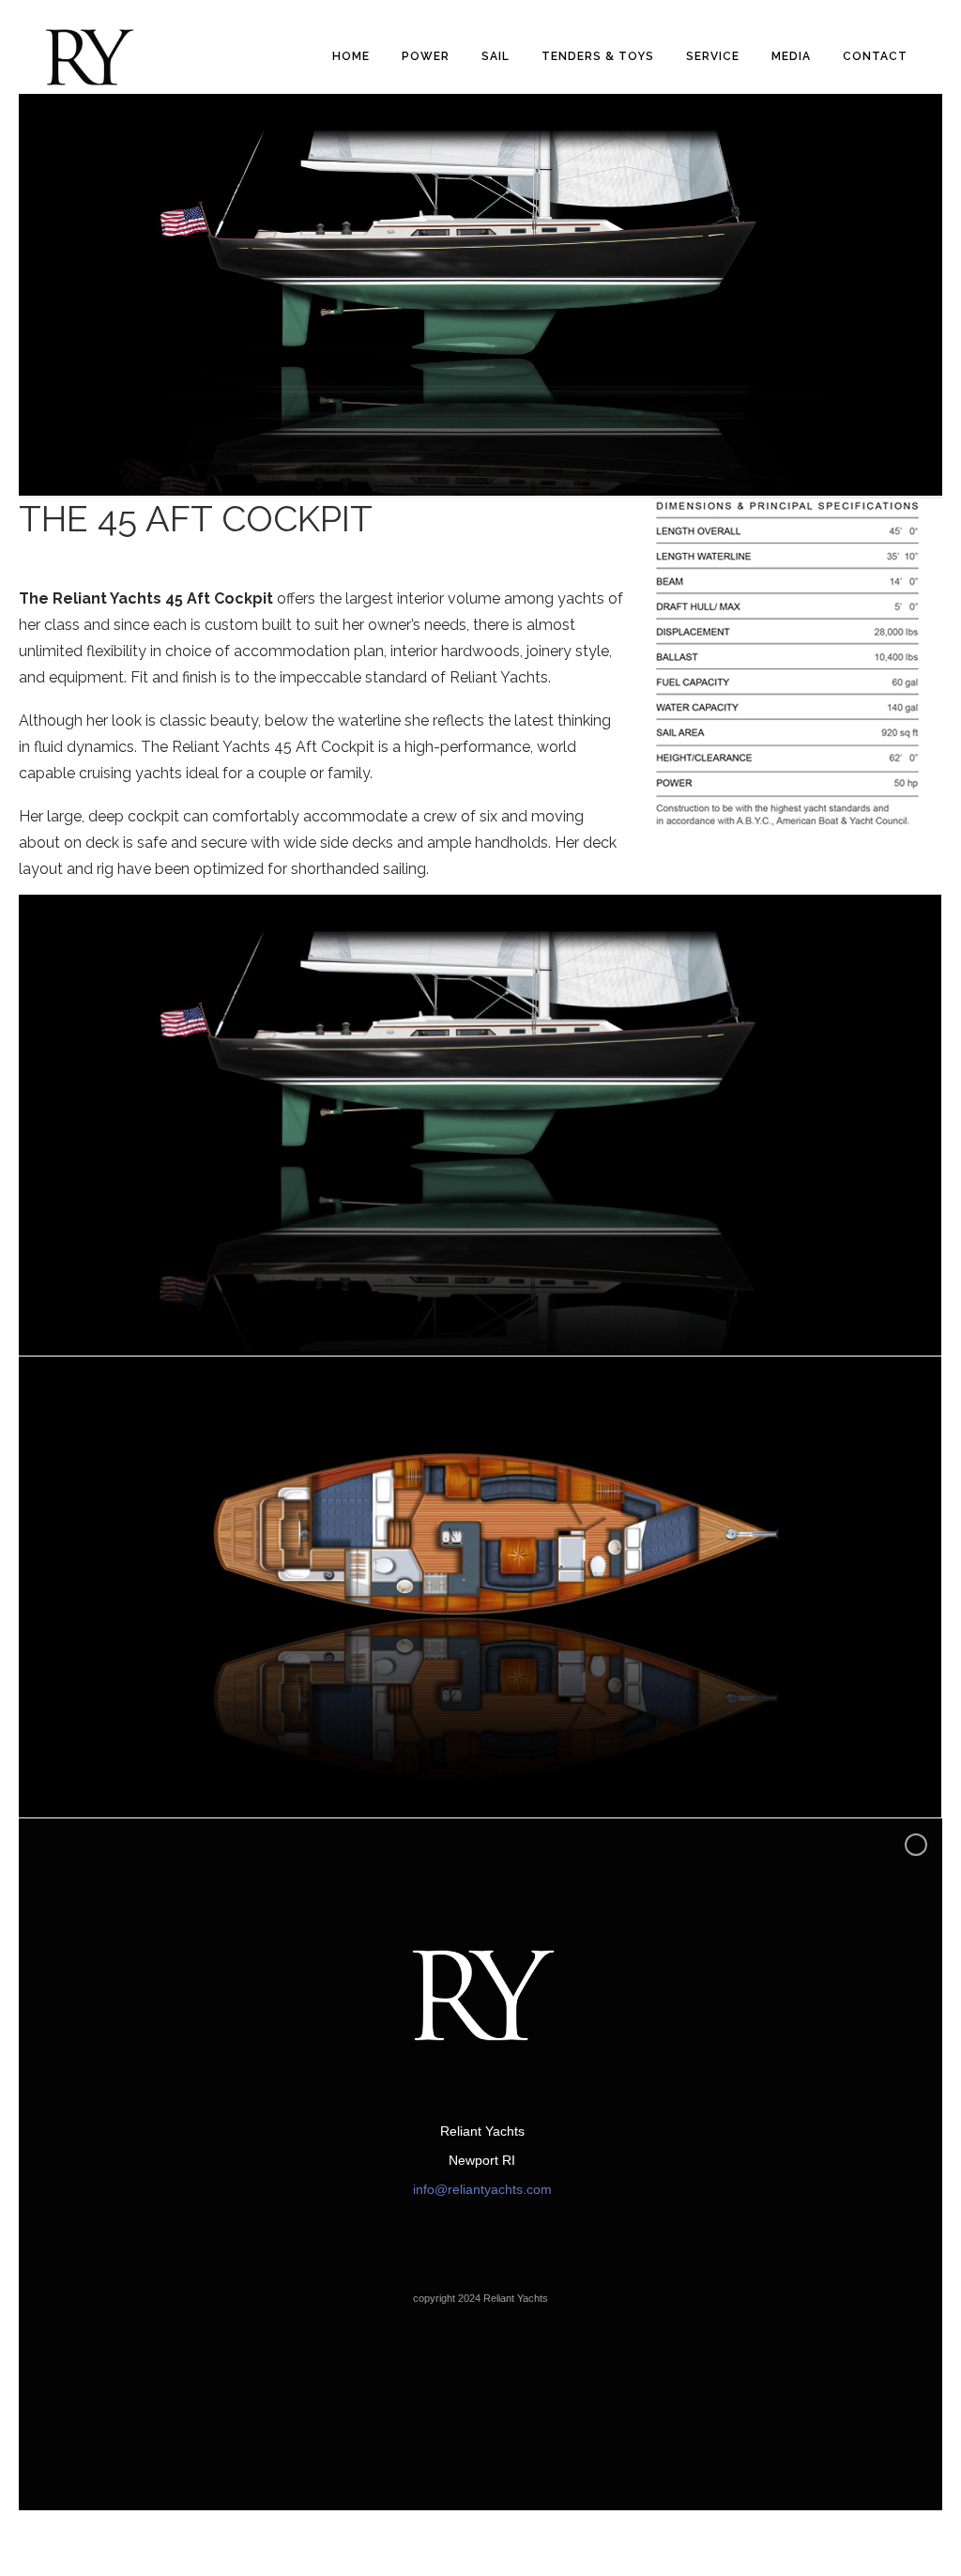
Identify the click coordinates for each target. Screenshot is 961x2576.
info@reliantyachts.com (482, 2189)
